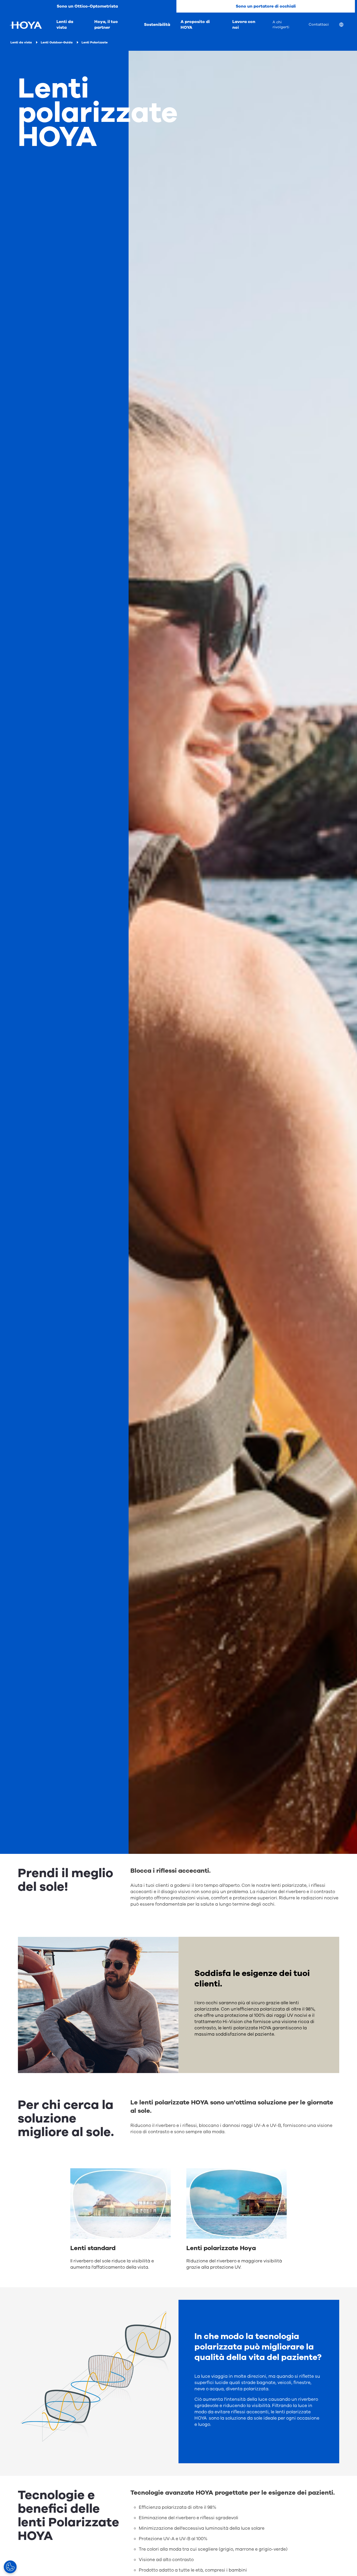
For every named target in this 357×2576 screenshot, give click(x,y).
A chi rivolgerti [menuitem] (281, 25)
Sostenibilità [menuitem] (157, 25)
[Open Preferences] (10, 2567)
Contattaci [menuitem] (319, 24)
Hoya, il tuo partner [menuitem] (106, 25)
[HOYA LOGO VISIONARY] (26, 25)
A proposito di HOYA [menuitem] (195, 25)
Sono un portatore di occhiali (266, 6)
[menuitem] (346, 25)
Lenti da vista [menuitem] (65, 25)
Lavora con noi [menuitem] (244, 25)
